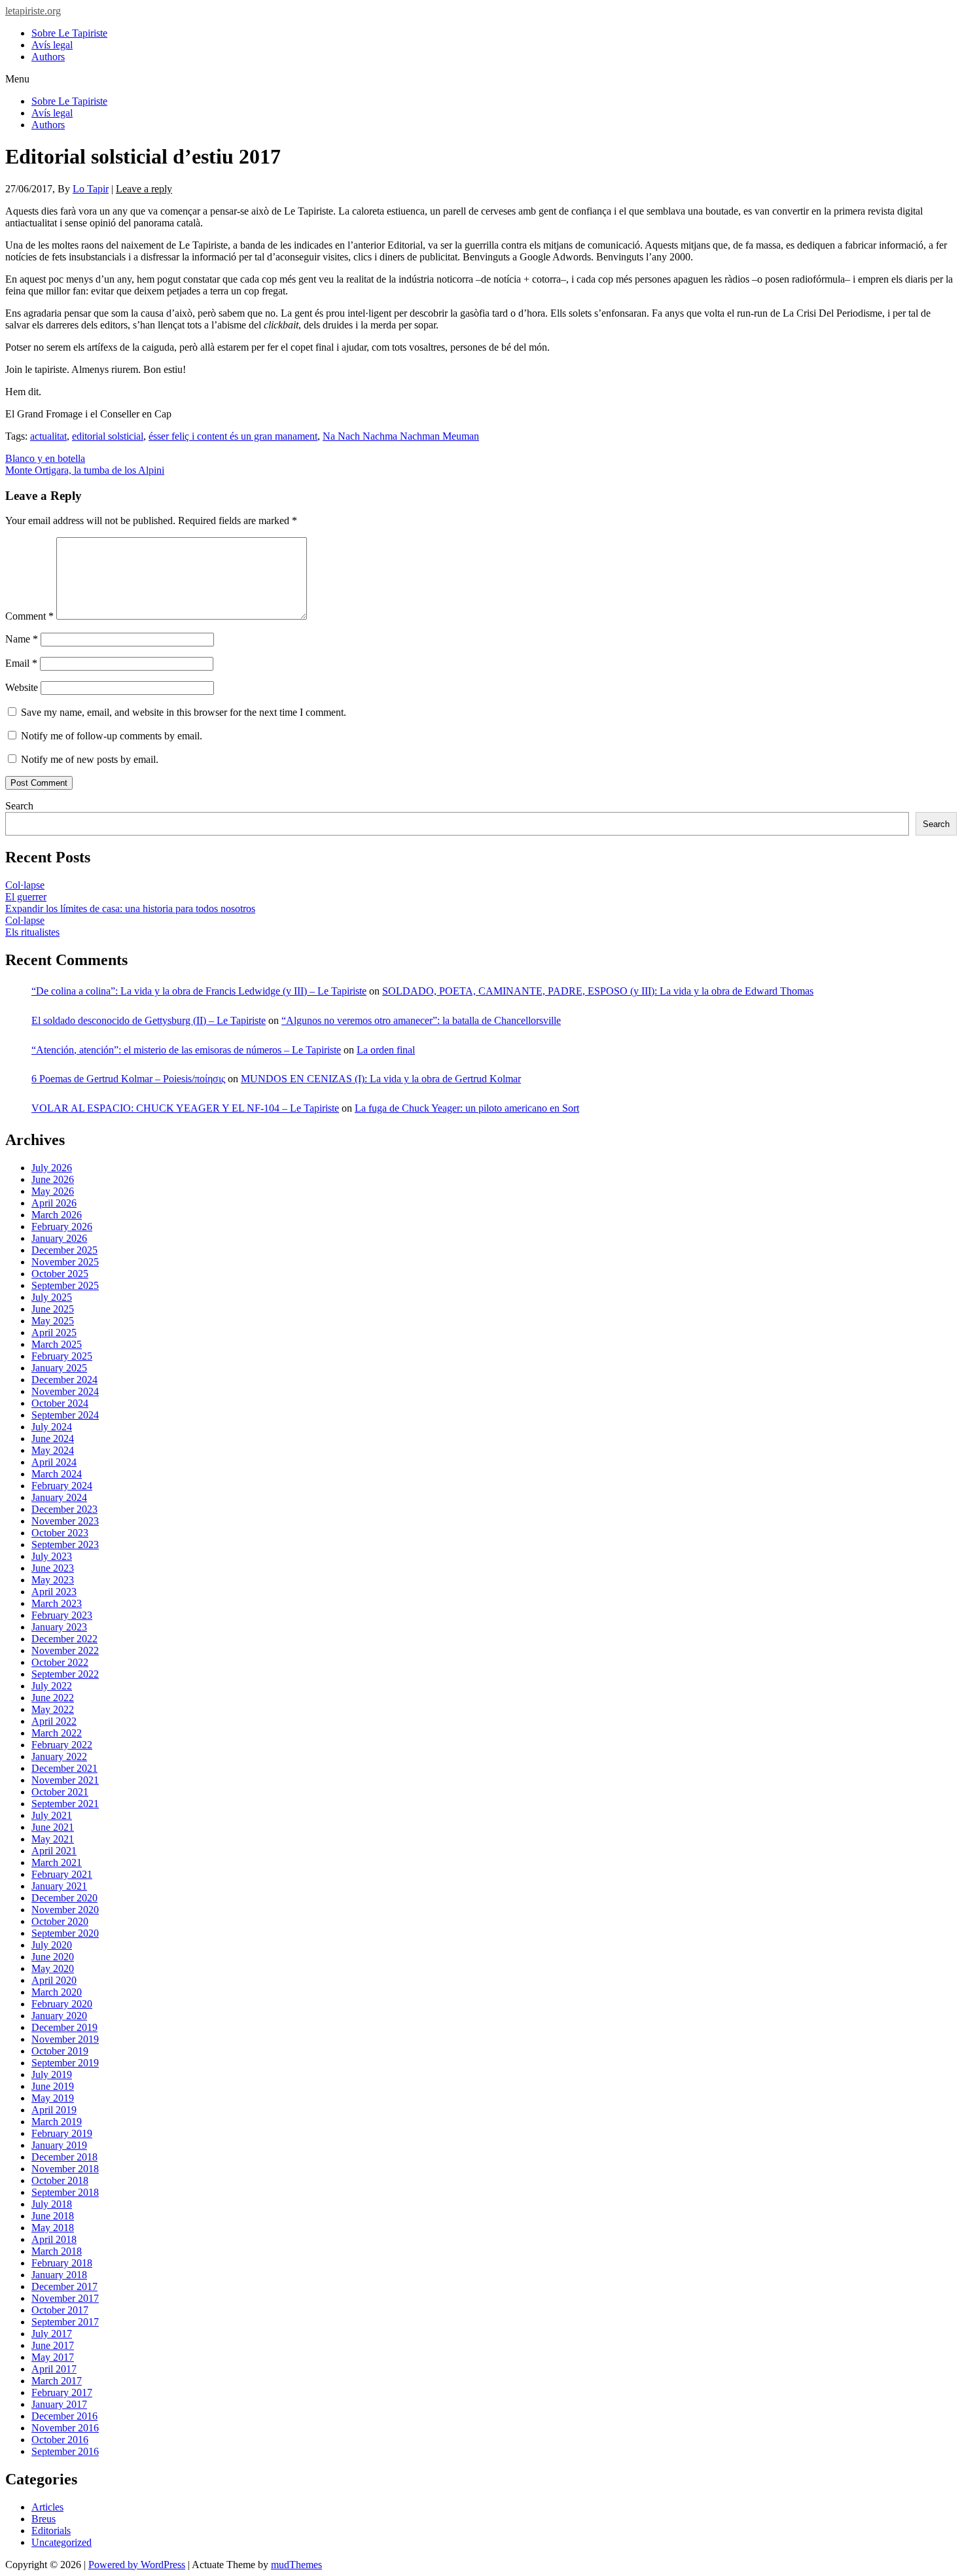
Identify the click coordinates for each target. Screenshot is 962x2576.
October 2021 (60, 1792)
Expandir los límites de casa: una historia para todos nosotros (130, 909)
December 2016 (64, 2416)
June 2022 (53, 1698)
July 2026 (52, 1168)
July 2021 (52, 1815)
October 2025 (60, 1274)
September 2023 (65, 1544)
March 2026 (57, 1215)
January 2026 (59, 1238)
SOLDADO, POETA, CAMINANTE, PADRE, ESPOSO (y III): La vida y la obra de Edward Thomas (598, 991)
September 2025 (65, 1285)
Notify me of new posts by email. (90, 759)
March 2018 (57, 2251)
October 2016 (60, 2440)
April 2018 (54, 2239)
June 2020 (53, 1957)
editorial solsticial (108, 436)
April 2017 (54, 2369)
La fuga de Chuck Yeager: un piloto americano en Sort (467, 1108)
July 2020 (52, 1945)
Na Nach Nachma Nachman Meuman (401, 436)
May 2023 (53, 1580)
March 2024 (57, 1474)
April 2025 (54, 1332)
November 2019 (65, 2039)
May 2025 (53, 1321)
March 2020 (57, 1992)
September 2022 (65, 1674)
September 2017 (65, 2322)
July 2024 (52, 1427)
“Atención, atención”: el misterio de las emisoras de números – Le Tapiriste (186, 1050)
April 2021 (54, 1851)
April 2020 (54, 1980)
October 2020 (60, 1921)
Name (22, 639)
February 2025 (62, 1356)
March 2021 (57, 1862)
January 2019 (59, 2145)
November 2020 (65, 1910)
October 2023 (60, 1533)
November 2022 (65, 1650)
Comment (29, 616)
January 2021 (59, 1886)
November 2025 (65, 1262)
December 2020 (64, 1898)
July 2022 (52, 1686)
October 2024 (60, 1403)
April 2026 (54, 1203)
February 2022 (62, 1745)
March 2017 (57, 2381)
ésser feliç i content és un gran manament (233, 436)
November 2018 (65, 2169)
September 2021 (65, 1804)
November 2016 (65, 2428)
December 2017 (64, 2286)
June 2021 (53, 1827)
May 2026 (53, 1191)
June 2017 (53, 2345)
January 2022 (59, 1756)
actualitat (48, 436)
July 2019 (52, 2074)
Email (21, 663)
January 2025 (59, 1368)
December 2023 (64, 1509)
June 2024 (53, 1438)
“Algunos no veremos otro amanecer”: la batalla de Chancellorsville (421, 1020)
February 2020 (62, 2004)
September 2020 (65, 1933)
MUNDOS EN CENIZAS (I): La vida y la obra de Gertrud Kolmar (381, 1079)
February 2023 (62, 1615)
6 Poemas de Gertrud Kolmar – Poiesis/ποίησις (128, 1079)
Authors (48, 57)
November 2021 (65, 1780)
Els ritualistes (32, 932)
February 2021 (62, 1874)
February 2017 (62, 2392)
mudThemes (296, 2565)
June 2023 (53, 1568)
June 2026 (53, 1179)
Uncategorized (62, 2542)
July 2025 (52, 1297)
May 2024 (53, 1450)
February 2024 (62, 1486)
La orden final (386, 1050)
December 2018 (64, 2157)
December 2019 (64, 2027)
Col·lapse (25, 885)
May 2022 (53, 1709)
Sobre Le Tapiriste (69, 33)
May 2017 (53, 2357)
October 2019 (60, 2051)
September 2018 (65, 2192)
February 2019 (62, 2133)
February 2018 (62, 2263)
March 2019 (57, 2122)
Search (19, 806)
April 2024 (54, 1462)
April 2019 (54, 2110)
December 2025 (64, 1250)
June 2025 (53, 1309)
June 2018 (53, 2216)
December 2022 (64, 1639)
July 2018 (52, 2204)
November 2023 (65, 1521)
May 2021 (53, 1839)
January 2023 (59, 1627)
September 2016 (65, 2451)
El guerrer (26, 897)
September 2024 (65, 1415)
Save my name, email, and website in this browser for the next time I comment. (184, 712)
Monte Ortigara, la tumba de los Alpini (85, 470)
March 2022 (57, 1733)
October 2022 (60, 1662)
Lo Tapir (91, 189)
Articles (47, 2507)
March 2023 (57, 1603)
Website (22, 687)
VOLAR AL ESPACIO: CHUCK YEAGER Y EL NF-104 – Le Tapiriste (185, 1108)
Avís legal (52, 45)
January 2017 (59, 2404)
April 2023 (54, 1592)
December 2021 (64, 1768)
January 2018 (59, 2275)
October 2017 (60, 2310)
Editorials (51, 2531)
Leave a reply (144, 189)
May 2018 (53, 2228)
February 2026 (62, 1226)
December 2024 (64, 1380)
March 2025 (57, 1344)
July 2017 (52, 2334)
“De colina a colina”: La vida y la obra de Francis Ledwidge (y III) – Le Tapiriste (199, 991)
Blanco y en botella (45, 458)
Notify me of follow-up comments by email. (112, 736)
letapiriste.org (33, 11)
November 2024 (65, 1391)
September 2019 (65, 2063)
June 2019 (53, 2086)
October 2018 (60, 2180)
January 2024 (59, 1497)
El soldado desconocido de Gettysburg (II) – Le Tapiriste (149, 1020)
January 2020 (59, 2016)
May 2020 (53, 1968)
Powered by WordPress (137, 2565)
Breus (44, 2519)
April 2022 (54, 1721)
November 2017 (65, 2298)
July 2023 (52, 1556)
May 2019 (53, 2098)
